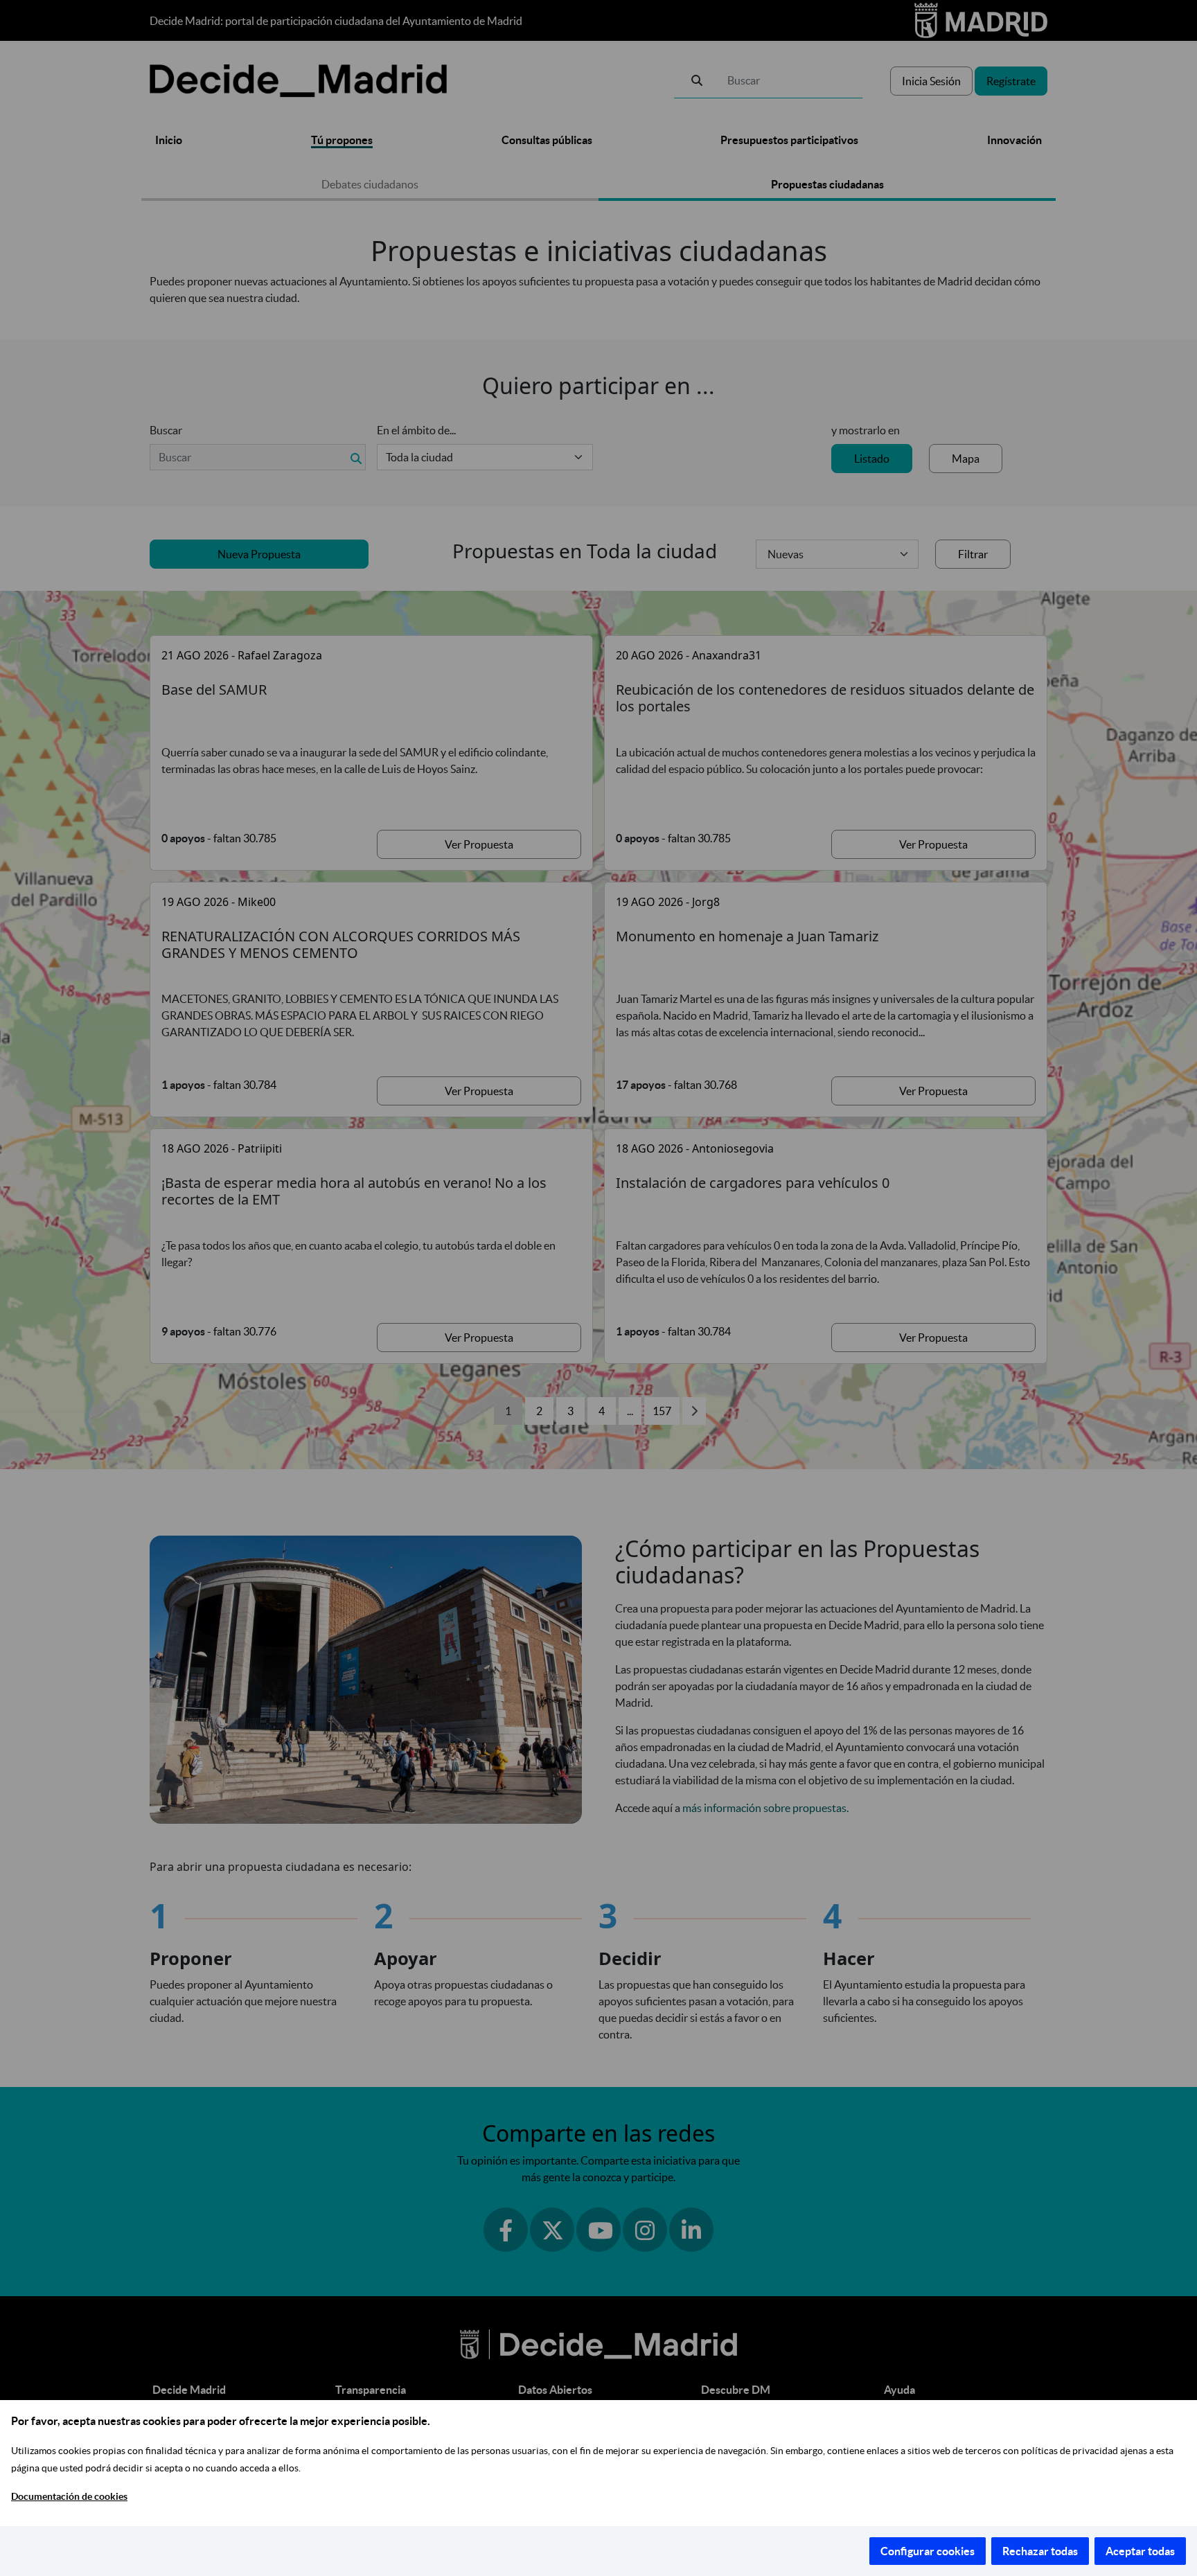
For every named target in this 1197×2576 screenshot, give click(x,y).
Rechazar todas (1040, 2551)
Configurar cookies (928, 2551)
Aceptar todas (1140, 2551)
